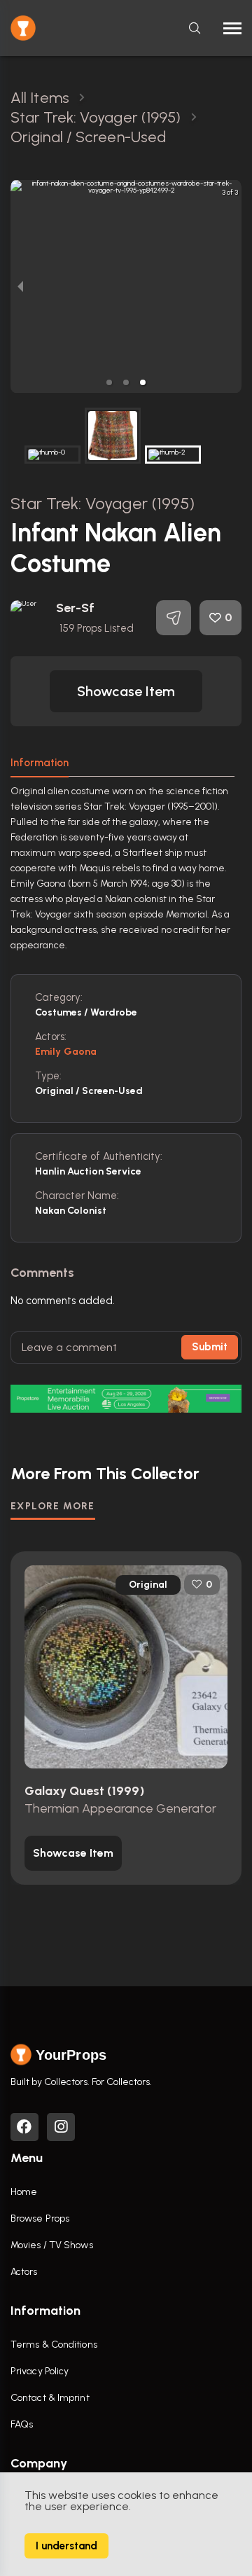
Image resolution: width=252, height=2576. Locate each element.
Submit (210, 1347)
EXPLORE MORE (53, 1506)
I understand (66, 2546)
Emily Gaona (66, 1052)
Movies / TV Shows (52, 2245)
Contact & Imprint (50, 2398)
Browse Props (40, 2218)
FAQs (22, 2424)
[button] (109, 382)
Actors (24, 2272)
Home (24, 2192)
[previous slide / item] (20, 286)
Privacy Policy (40, 2371)
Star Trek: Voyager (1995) (103, 503)
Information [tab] (40, 763)
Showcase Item (126, 691)
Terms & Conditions (54, 2345)
